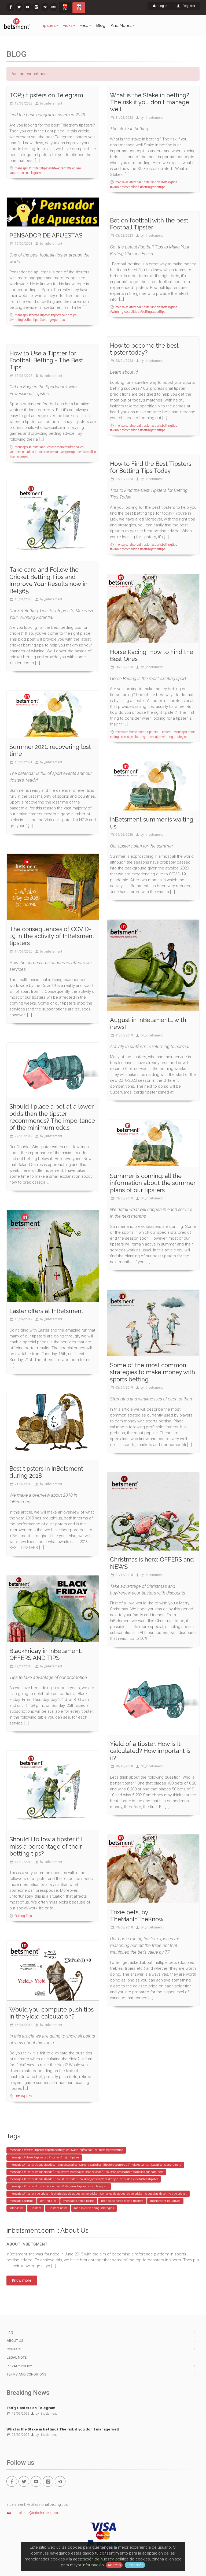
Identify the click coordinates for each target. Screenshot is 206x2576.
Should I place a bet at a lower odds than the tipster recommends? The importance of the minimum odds (52, 1117)
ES (65, 9)
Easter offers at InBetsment (46, 1311)
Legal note (17, 2357)
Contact (14, 2349)
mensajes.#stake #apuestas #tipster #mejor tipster (44, 2157)
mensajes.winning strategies (167, 737)
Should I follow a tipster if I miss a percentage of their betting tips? (46, 1846)
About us (15, 2341)
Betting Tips (23, 1916)
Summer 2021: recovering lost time (50, 750)
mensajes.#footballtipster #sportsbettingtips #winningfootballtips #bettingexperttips (66, 2150)
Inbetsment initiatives (165, 2201)
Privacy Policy (19, 2366)
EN (79, 9)
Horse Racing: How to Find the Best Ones (152, 655)
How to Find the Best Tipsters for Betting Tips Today (151, 467)
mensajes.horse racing (79, 2201)
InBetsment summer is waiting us (152, 823)
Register (189, 6)
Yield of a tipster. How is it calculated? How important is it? (150, 1751)
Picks (68, 25)
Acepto (114, 2565)
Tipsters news (58, 2208)
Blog (101, 25)
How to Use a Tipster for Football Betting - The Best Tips (46, 360)
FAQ (10, 2332)
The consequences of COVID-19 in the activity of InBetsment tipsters (52, 936)
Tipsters (48, 25)
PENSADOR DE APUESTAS (46, 235)
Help (84, 25)
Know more (22, 2280)
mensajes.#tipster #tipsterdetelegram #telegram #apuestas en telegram (59, 2186)
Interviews (16, 2208)
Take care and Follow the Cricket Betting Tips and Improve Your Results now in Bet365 (48, 580)
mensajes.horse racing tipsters (137, 732)
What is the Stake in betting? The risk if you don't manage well (150, 102)
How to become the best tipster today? (144, 349)
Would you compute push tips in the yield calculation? (51, 2013)
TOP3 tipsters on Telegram (46, 95)
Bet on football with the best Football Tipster (149, 224)
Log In (163, 6)
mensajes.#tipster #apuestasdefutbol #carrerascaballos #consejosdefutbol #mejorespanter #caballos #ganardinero (86, 2172)
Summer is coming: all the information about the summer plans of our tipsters (153, 1183)
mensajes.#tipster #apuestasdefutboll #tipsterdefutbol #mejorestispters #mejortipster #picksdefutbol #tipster (84, 2179)
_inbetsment (53, 103)
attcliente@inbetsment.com (38, 2513)
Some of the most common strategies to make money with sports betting (152, 1372)
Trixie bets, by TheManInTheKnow (137, 1916)
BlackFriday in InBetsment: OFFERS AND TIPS (46, 1654)
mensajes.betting (134, 737)
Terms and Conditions (27, 2374)
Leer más (135, 2565)
